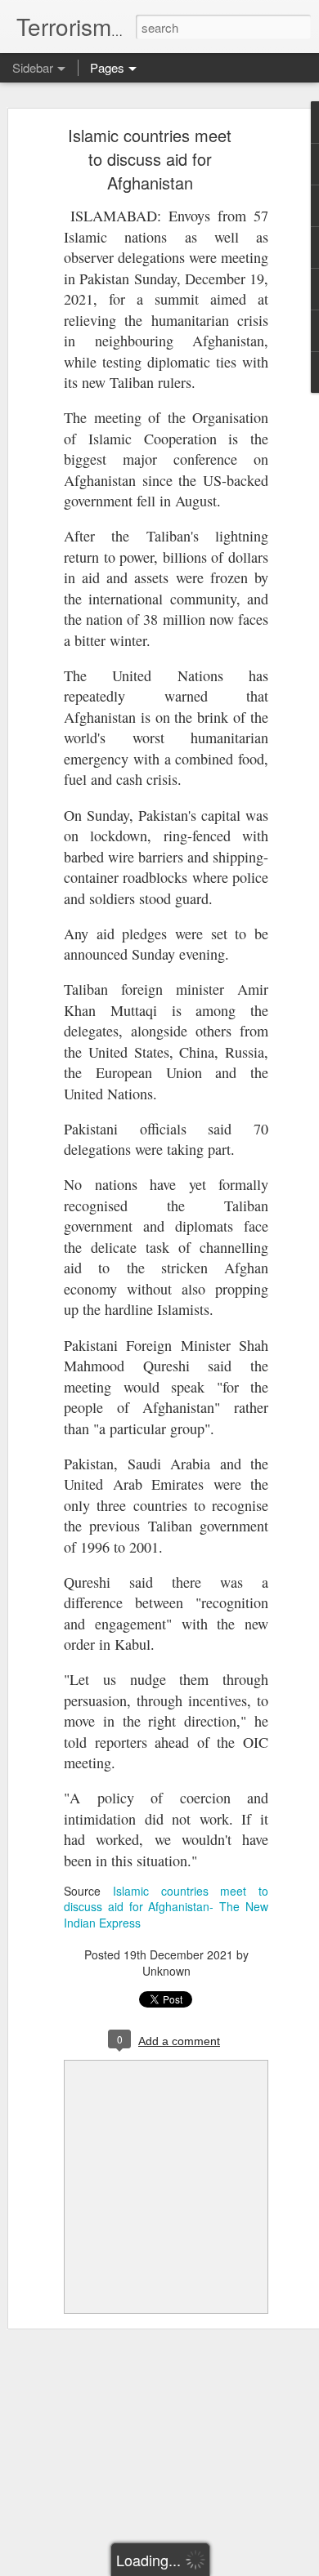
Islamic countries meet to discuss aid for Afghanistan (150, 159)
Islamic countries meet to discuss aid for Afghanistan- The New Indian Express (166, 1907)
